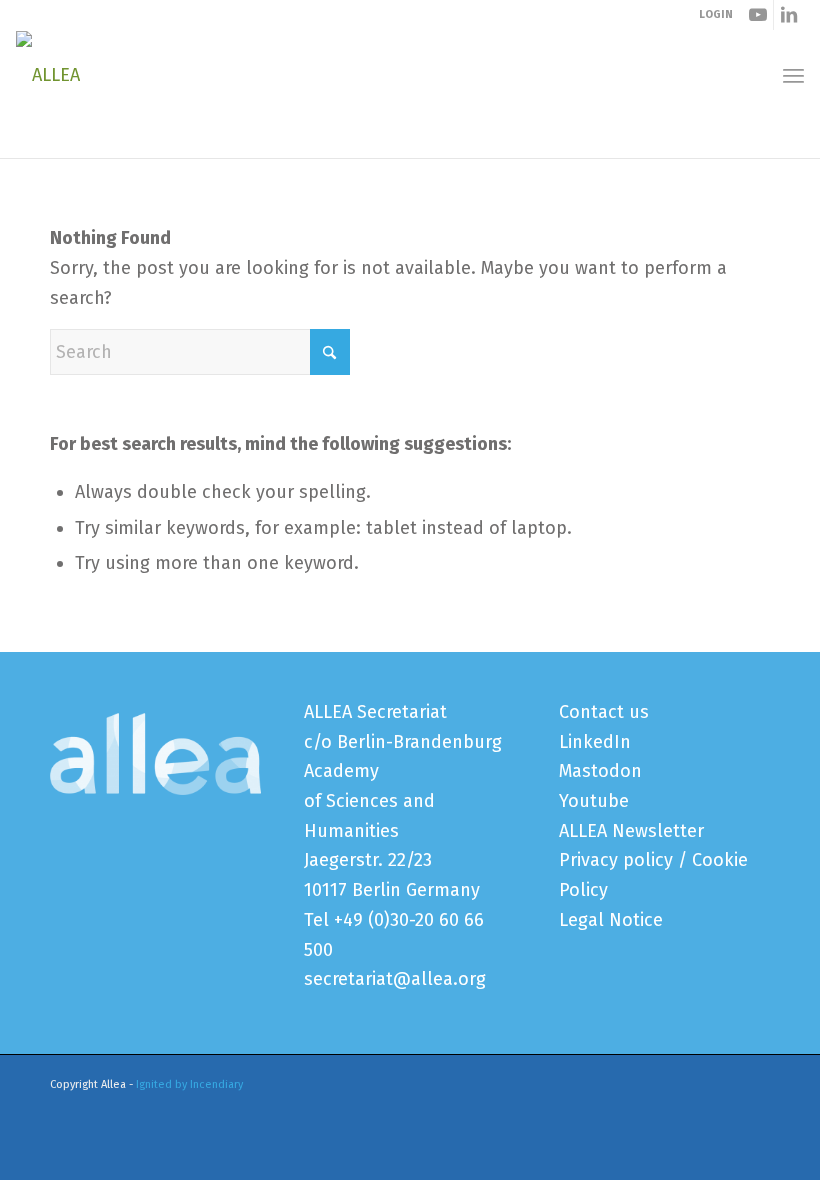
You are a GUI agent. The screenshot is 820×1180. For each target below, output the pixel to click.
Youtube (594, 801)
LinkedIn (595, 742)
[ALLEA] (48, 75)
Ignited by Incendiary (189, 1084)
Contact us (604, 712)
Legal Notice (611, 920)
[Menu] (793, 75)
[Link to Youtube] (758, 15)
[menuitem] (793, 75)
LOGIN (716, 14)
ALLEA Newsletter (631, 831)
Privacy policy (616, 860)
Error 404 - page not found (149, 137)
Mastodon (600, 771)
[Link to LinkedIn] (789, 15)
